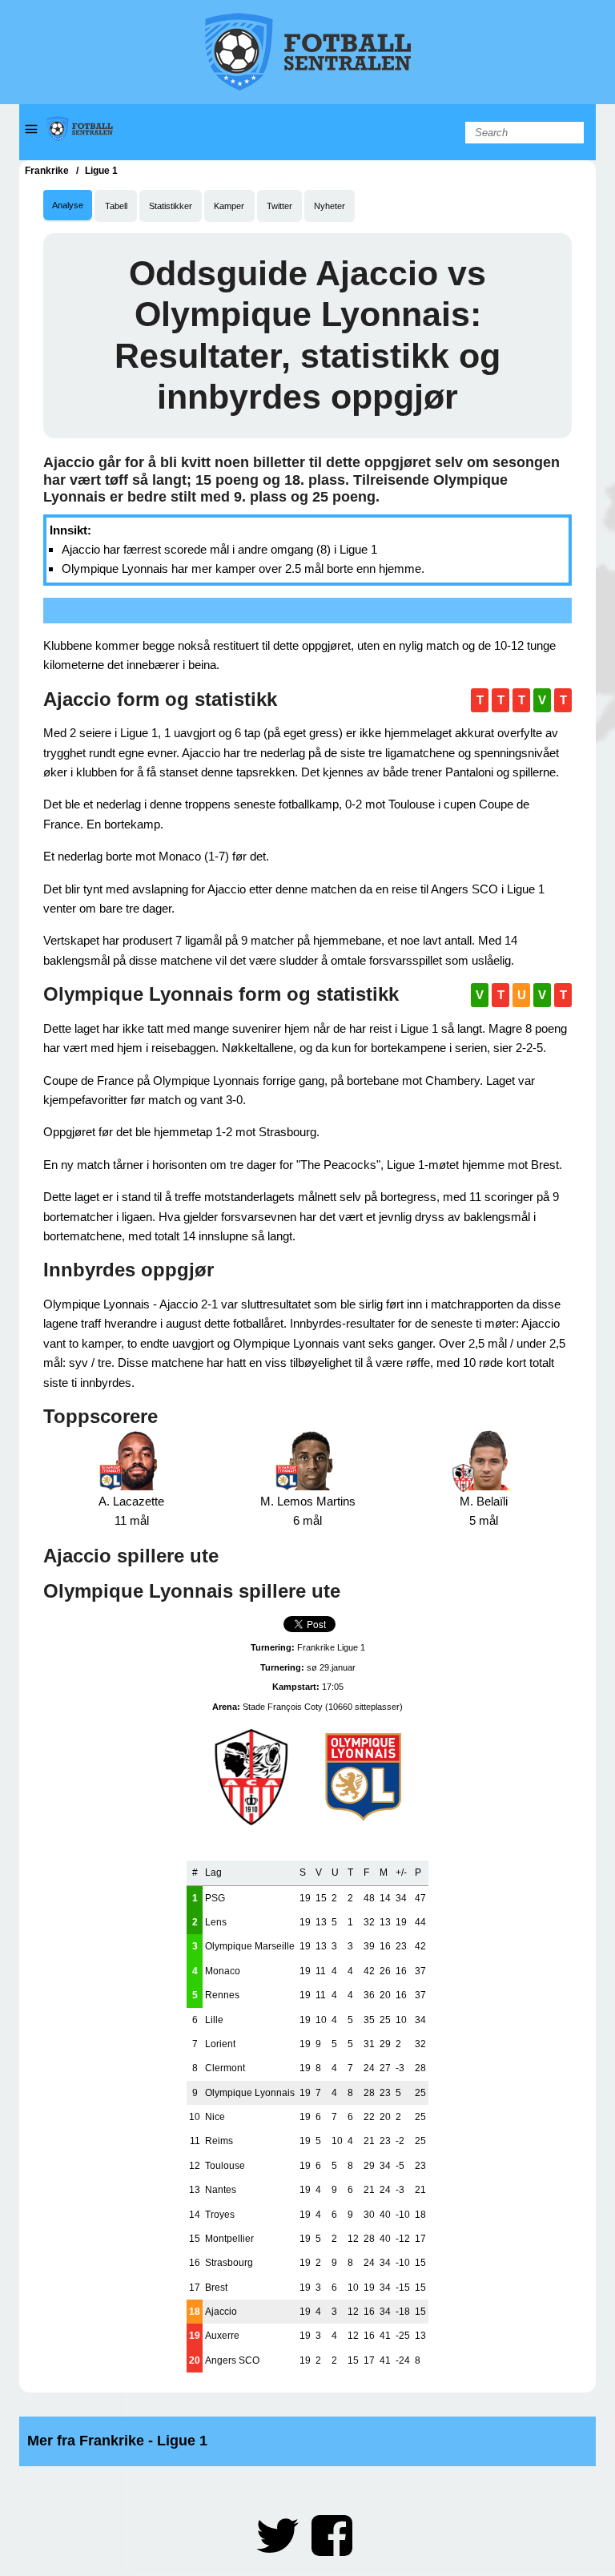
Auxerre (222, 2336)
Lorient (220, 2044)
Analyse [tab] (68, 205)
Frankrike (47, 171)
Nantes (221, 2190)
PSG (215, 1898)
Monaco (223, 1971)
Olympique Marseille (250, 1946)
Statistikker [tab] (171, 206)
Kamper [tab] (229, 206)
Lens (216, 1922)
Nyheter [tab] (330, 206)
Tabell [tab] (116, 206)
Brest (216, 2288)
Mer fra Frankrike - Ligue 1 (117, 2441)
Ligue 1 (101, 171)
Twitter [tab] (279, 206)
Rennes (222, 1995)
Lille (214, 2020)
